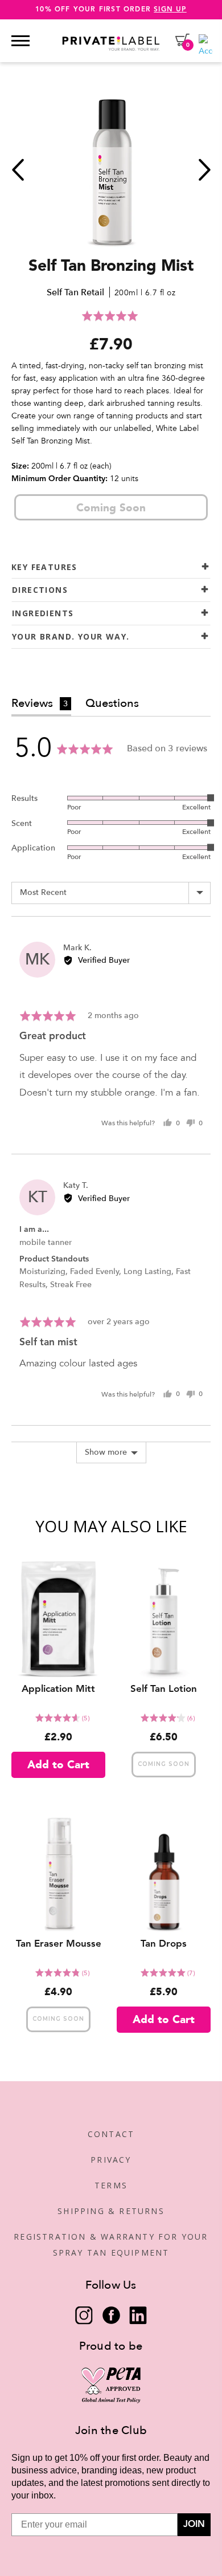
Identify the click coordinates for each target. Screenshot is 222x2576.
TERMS (111, 2185)
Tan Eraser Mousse (59, 1944)
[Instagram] (84, 2315)
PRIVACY (111, 2160)
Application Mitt (58, 1689)
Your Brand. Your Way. (71, 636)
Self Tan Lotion (164, 1689)
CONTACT (111, 2134)
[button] (111, 316)
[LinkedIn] (138, 2315)
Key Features (44, 567)
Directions (40, 590)
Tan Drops (164, 1944)
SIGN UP (170, 10)
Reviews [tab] (40, 703)
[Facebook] (111, 2315)
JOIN (194, 2525)
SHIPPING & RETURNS (111, 2211)
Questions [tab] (112, 703)
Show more (106, 1452)
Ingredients (43, 613)
